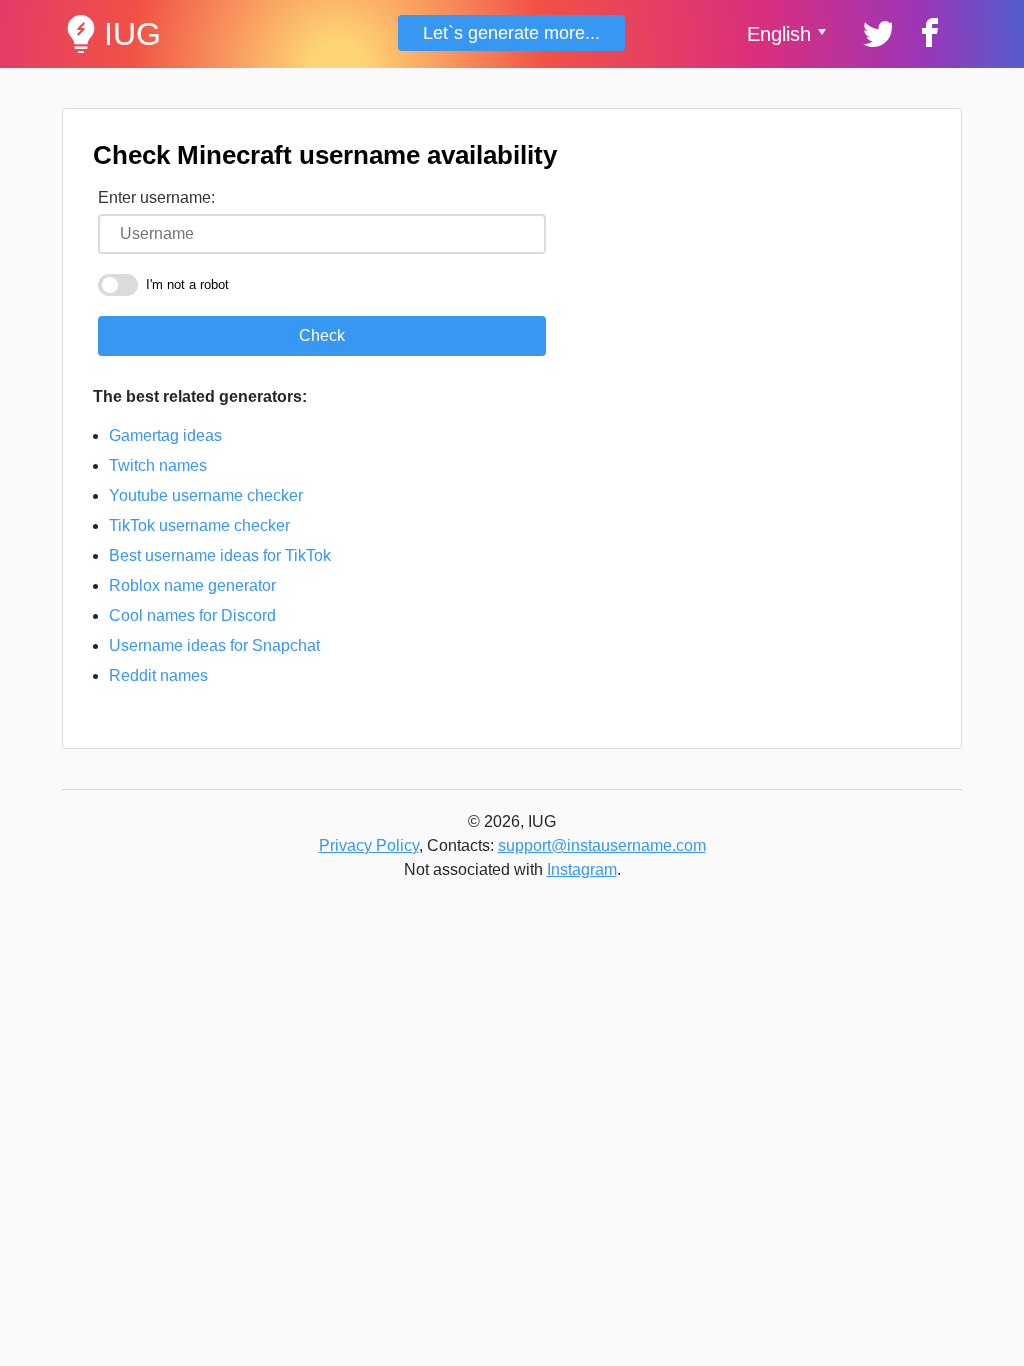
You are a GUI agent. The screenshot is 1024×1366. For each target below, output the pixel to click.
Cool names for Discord (192, 615)
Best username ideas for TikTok (220, 555)
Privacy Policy (369, 845)
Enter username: (156, 197)
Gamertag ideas (165, 435)
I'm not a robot (187, 284)
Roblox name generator (192, 585)
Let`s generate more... (511, 33)
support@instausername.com (602, 845)
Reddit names (158, 675)
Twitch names (158, 465)
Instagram (582, 869)
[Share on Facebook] (927, 31)
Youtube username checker (206, 495)
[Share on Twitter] (876, 31)
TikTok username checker (199, 525)
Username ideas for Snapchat (214, 645)
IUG (132, 34)
